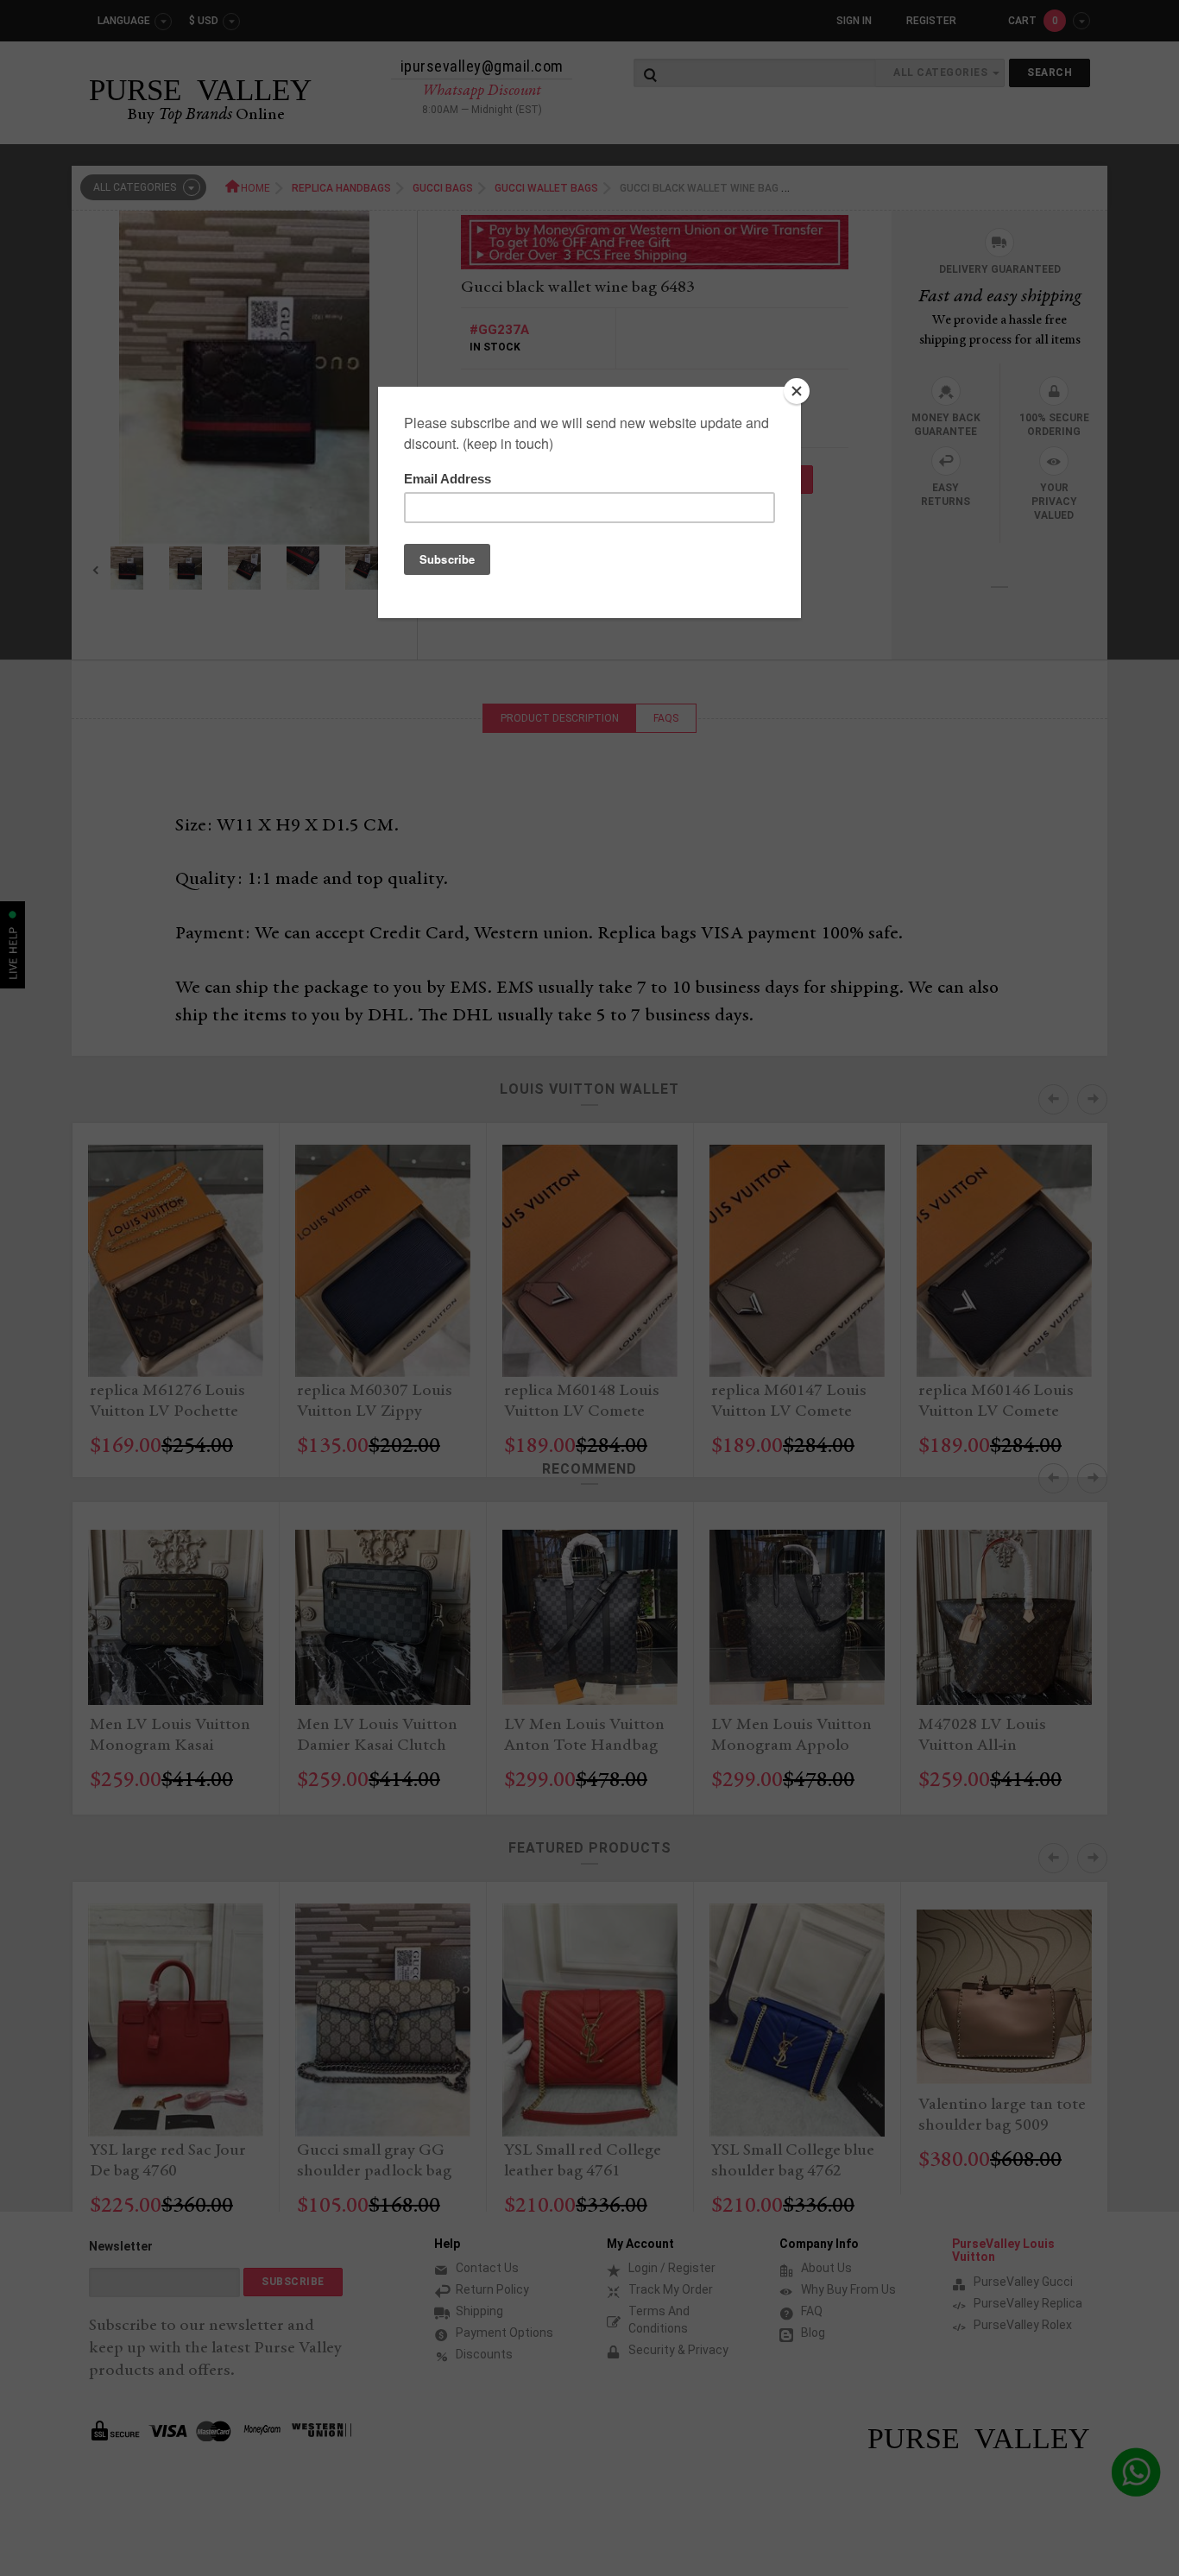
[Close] (797, 391)
